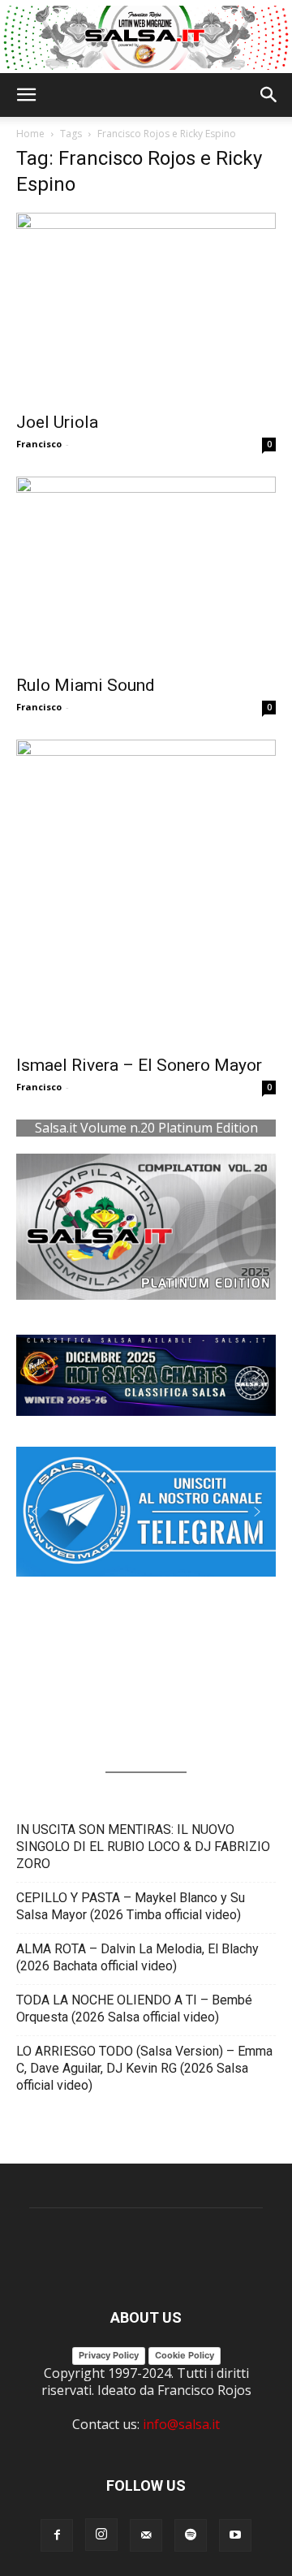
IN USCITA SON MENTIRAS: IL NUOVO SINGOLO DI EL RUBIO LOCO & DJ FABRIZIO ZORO (143, 1847)
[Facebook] (57, 2535)
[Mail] (146, 2535)
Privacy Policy (109, 2355)
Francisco (39, 444)
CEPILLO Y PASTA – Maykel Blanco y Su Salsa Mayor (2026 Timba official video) (131, 1906)
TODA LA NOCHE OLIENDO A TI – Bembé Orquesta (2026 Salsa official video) (134, 2009)
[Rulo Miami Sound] (146, 571)
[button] (26, 95)
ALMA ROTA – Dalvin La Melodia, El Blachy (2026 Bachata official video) (137, 1957)
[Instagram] (101, 2535)
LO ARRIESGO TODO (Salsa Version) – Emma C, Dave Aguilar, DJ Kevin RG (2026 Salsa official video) (144, 2068)
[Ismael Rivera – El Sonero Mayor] (146, 892)
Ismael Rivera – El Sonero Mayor (139, 1065)
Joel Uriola (57, 422)
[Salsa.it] (146, 38)
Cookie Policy (185, 2355)
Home (30, 134)
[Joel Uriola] (146, 307)
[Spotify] (191, 2535)
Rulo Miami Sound (86, 685)
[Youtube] (235, 2535)
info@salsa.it (181, 2424)
